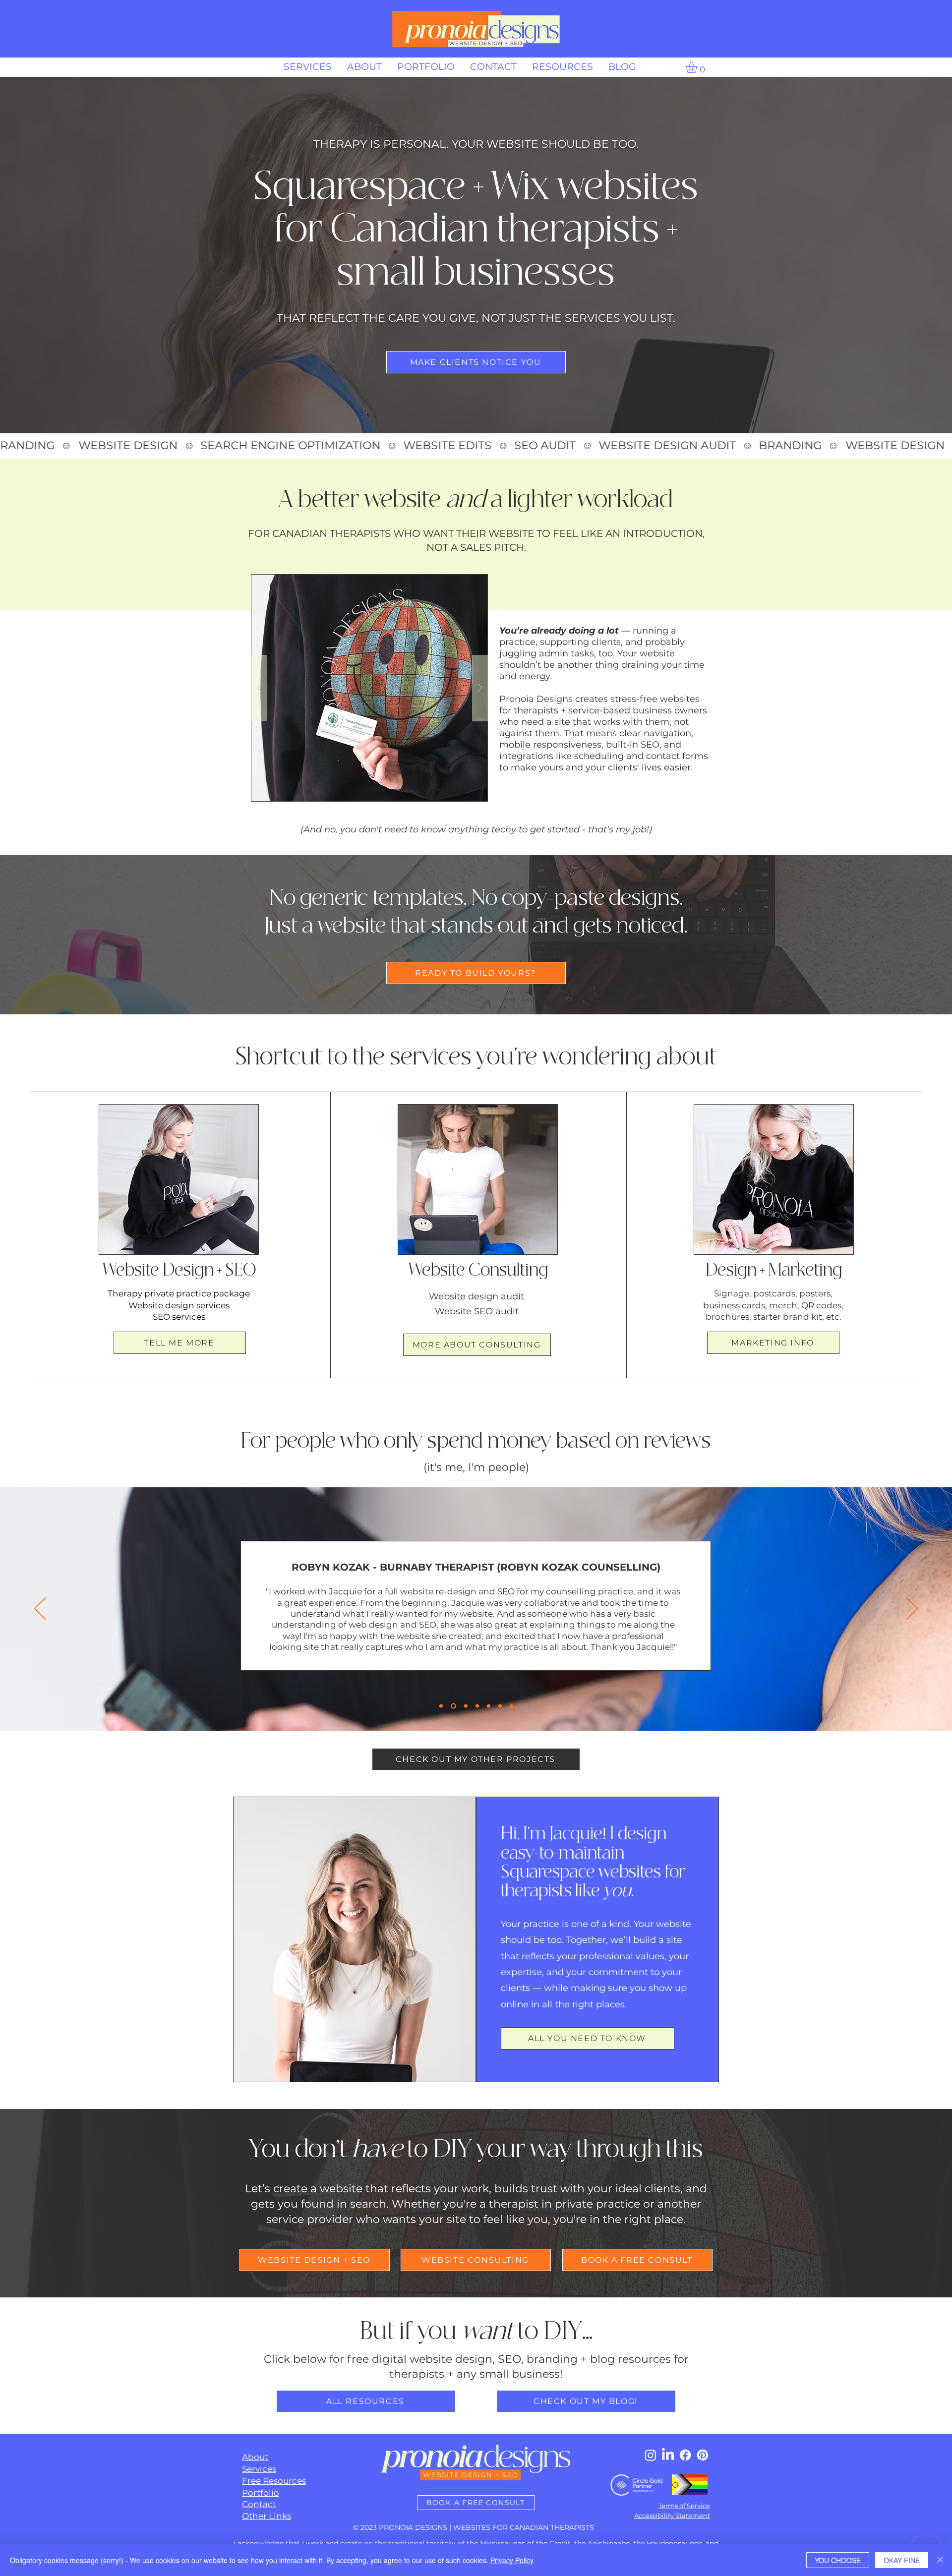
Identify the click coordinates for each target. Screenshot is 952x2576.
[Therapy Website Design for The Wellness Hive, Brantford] (500, 1706)
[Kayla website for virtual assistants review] (511, 1706)
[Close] (940, 2560)
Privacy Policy (512, 2560)
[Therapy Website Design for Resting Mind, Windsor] (465, 1706)
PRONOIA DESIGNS (413, 2527)
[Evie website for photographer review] (477, 1706)
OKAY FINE (902, 2560)
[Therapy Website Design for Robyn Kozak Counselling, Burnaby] (452, 1706)
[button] (698, 67)
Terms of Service (684, 2506)
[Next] (912, 1609)
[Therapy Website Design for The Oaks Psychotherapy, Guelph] (489, 1706)
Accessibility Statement (672, 2516)
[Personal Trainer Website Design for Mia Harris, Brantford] (441, 1706)
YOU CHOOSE (838, 2560)
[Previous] (40, 1609)
